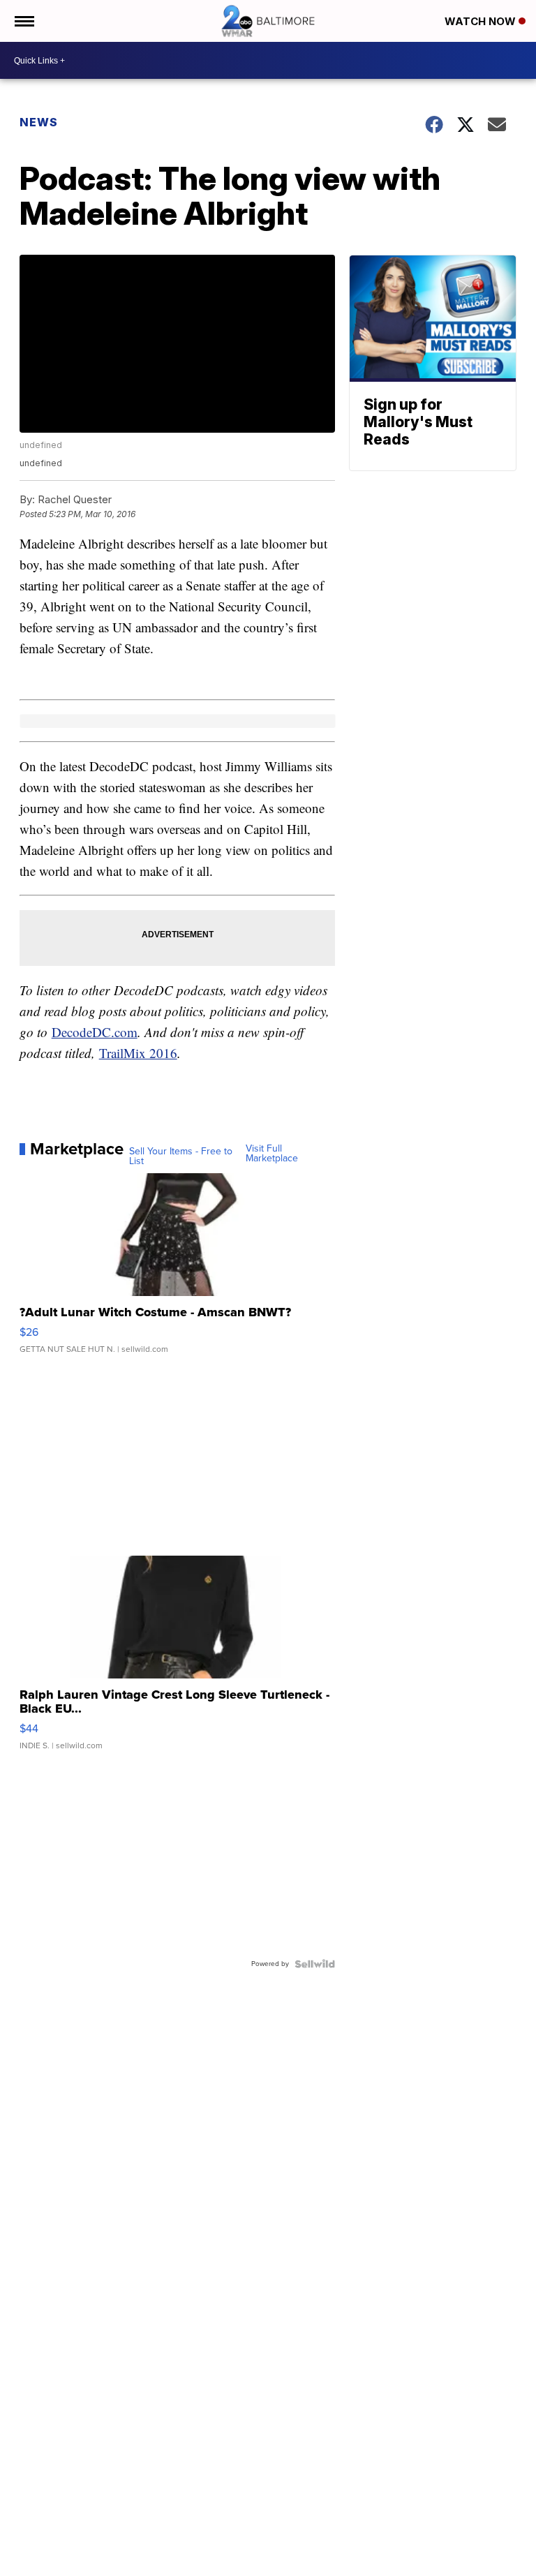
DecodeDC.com (95, 1032)
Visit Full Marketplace (272, 1154)
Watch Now (482, 21)
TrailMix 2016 (138, 1053)
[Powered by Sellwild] (315, 1964)
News (39, 122)
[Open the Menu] (23, 21)
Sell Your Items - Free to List (181, 1156)
